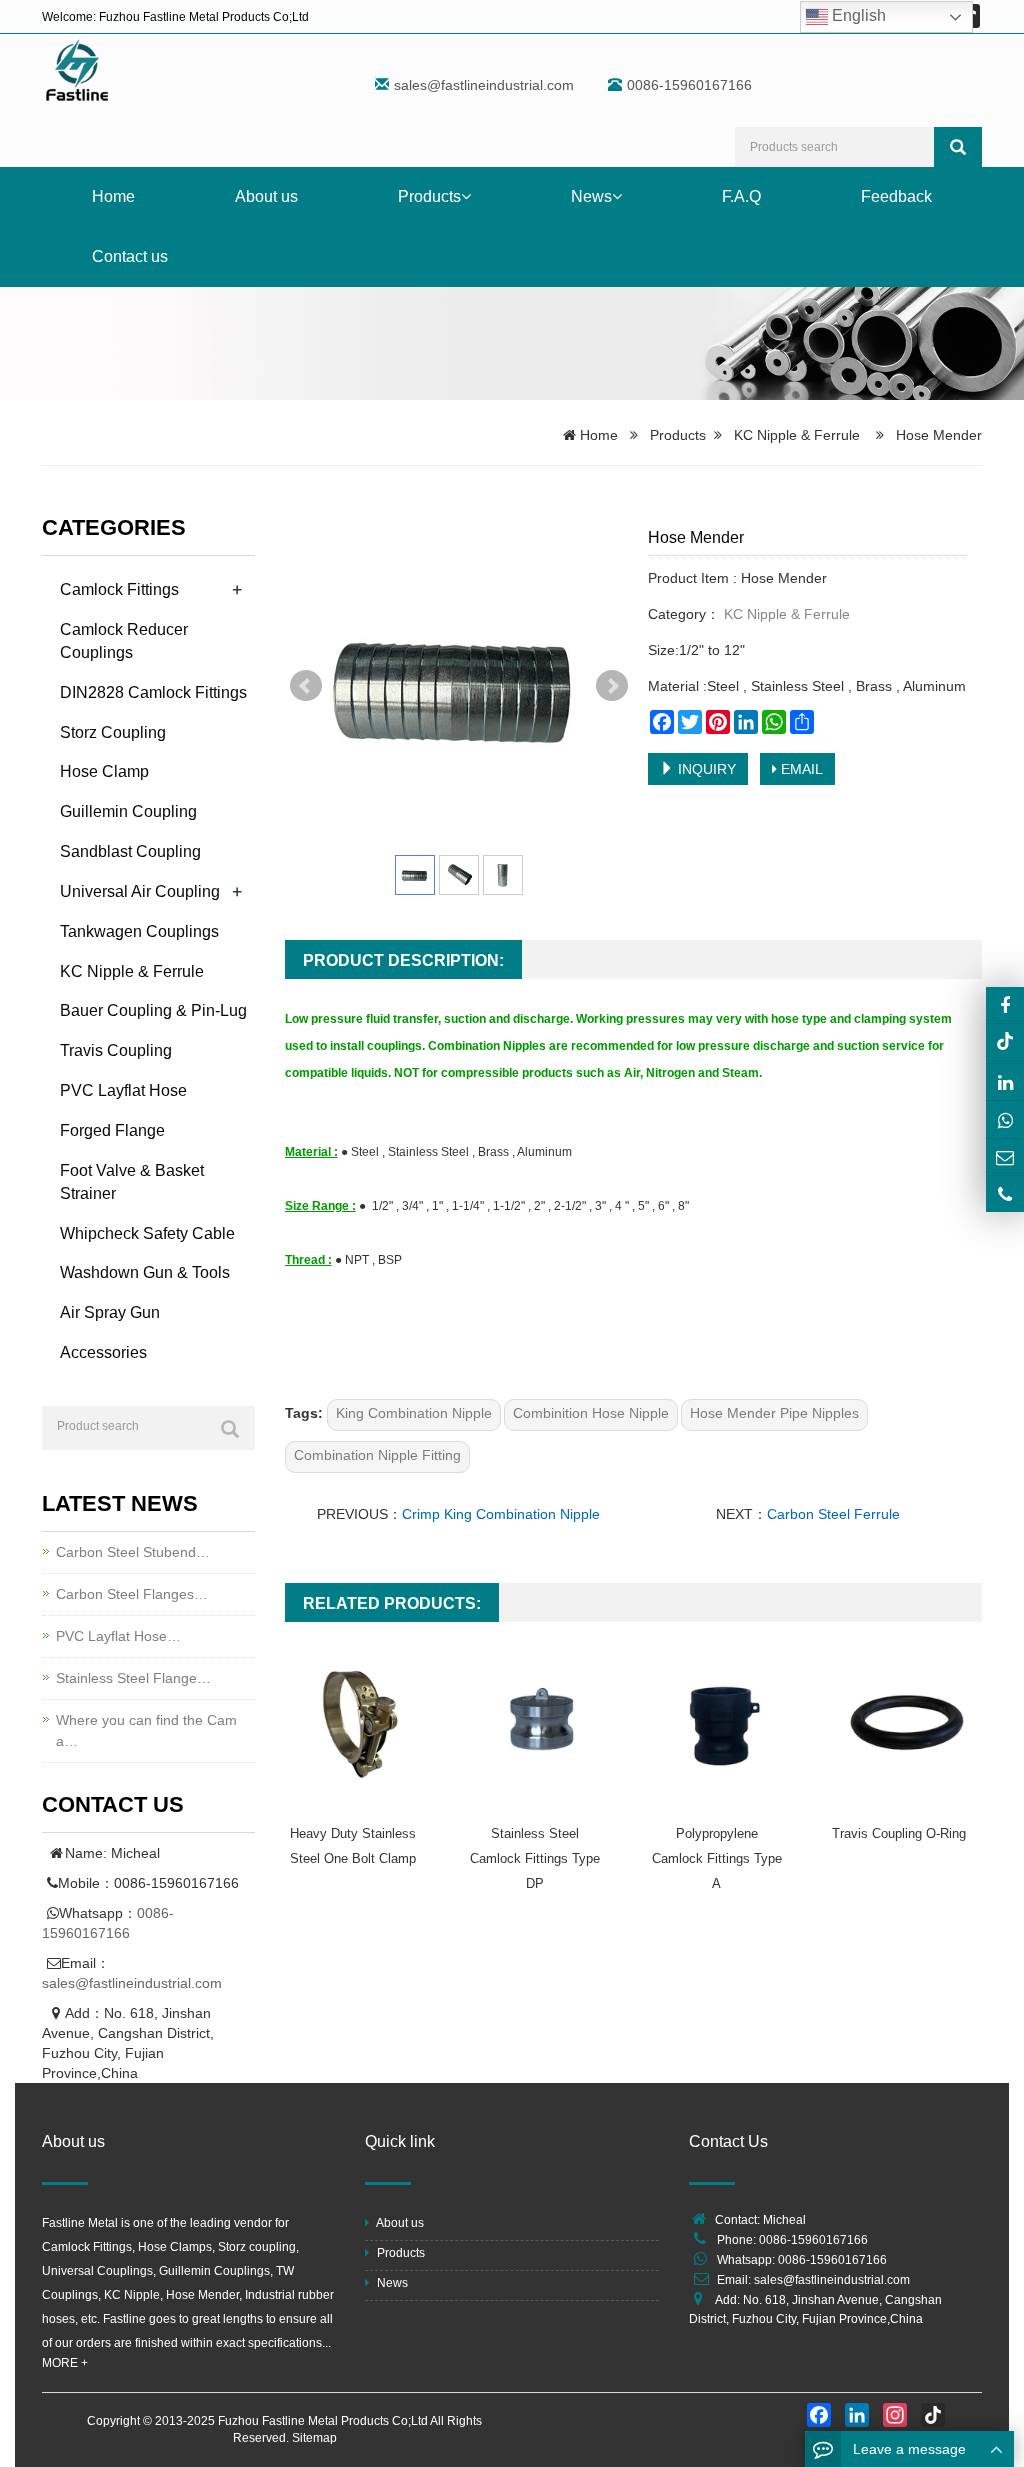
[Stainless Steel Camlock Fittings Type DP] (542, 1723)
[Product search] (230, 1429)
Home (113, 196)
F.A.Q (741, 196)
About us (266, 196)
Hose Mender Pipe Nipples (774, 1413)
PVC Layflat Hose (123, 1090)
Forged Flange (112, 1130)
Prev (306, 686)
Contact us (130, 256)
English (857, 15)
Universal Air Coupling (140, 891)
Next (612, 686)
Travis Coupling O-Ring (899, 1833)
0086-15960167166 (832, 2260)
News (591, 196)
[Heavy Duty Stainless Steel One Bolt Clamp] (361, 1723)
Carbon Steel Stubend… (133, 1552)
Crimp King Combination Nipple (501, 1514)
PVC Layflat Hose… (118, 1636)
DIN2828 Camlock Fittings (153, 692)
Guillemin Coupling (128, 811)
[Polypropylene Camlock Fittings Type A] (724, 1723)
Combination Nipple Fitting (377, 1455)
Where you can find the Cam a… (146, 1730)
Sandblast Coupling (130, 851)
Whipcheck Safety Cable (147, 1233)
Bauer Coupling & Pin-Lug (153, 1010)
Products (429, 196)
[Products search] (958, 147)
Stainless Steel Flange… (133, 1678)
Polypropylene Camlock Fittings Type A (717, 1858)
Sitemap (314, 2438)
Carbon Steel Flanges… (132, 1594)
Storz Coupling (113, 732)
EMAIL (800, 769)
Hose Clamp (104, 771)
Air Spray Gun (110, 1312)
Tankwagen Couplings (139, 931)
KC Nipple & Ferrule (797, 435)
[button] (466, 196)
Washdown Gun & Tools (145, 1272)
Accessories (103, 1352)
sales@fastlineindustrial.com (484, 85)
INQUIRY (705, 769)
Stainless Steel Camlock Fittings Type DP (535, 1858)
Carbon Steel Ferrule (833, 1514)
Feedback (896, 196)
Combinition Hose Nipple (591, 1413)
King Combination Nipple (414, 1413)
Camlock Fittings (119, 589)
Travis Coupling (116, 1050)
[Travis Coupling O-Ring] (906, 1723)
